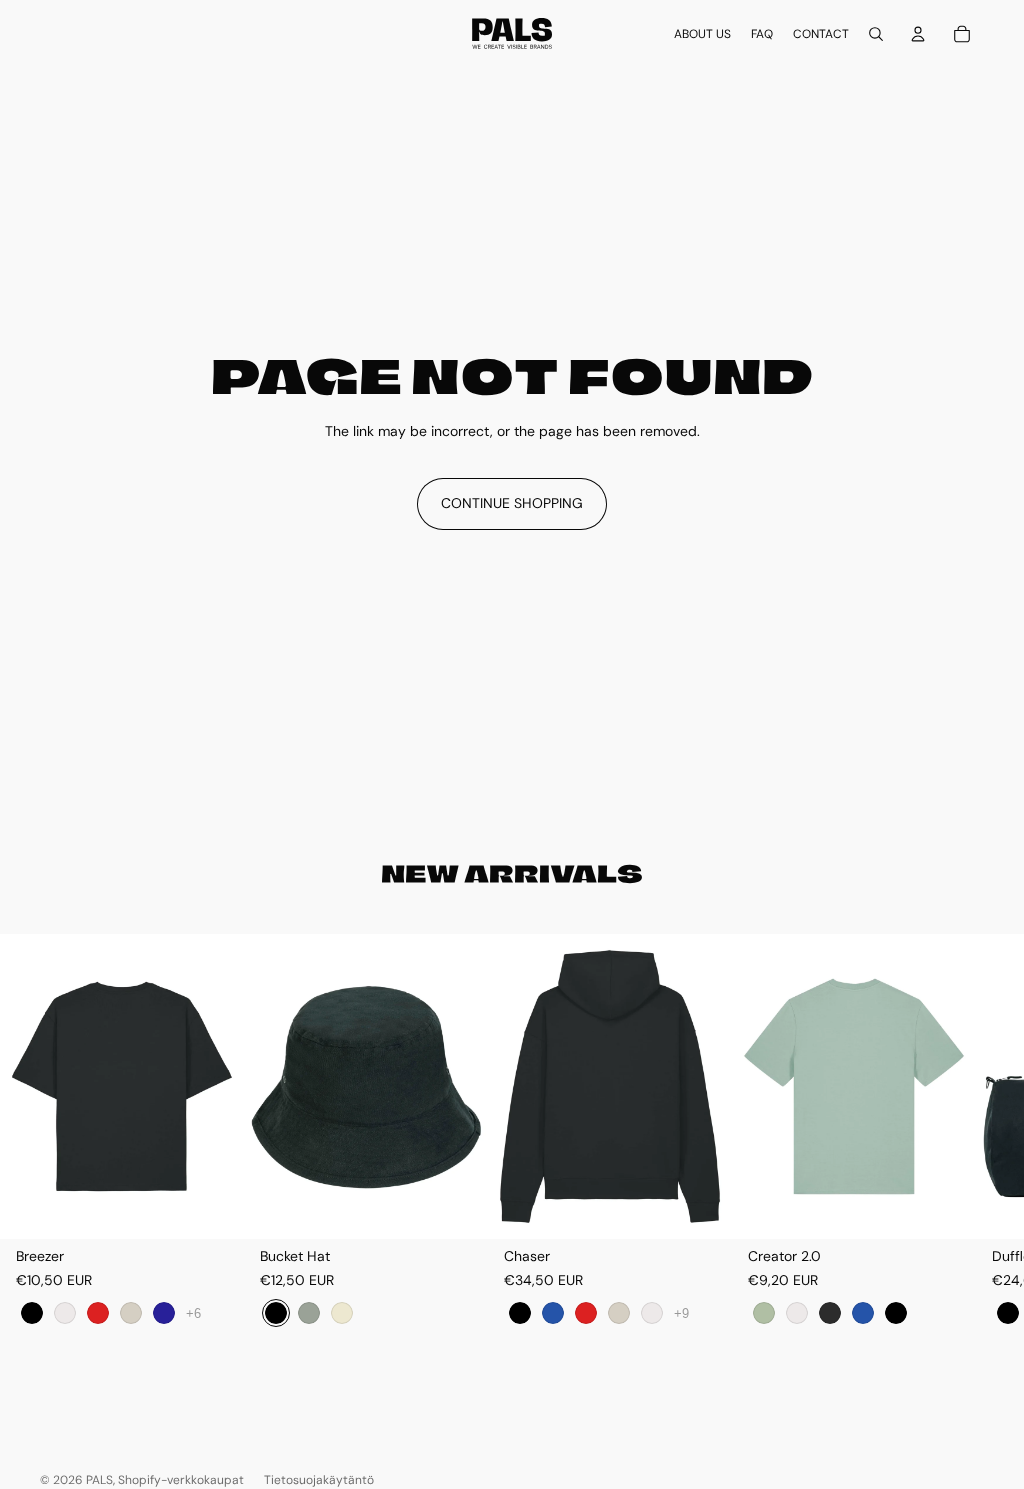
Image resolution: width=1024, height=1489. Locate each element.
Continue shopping (512, 503)
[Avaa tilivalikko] (918, 34)
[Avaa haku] (876, 34)
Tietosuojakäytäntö (319, 1480)
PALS (99, 1480)
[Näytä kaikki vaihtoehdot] (193, 1313)
